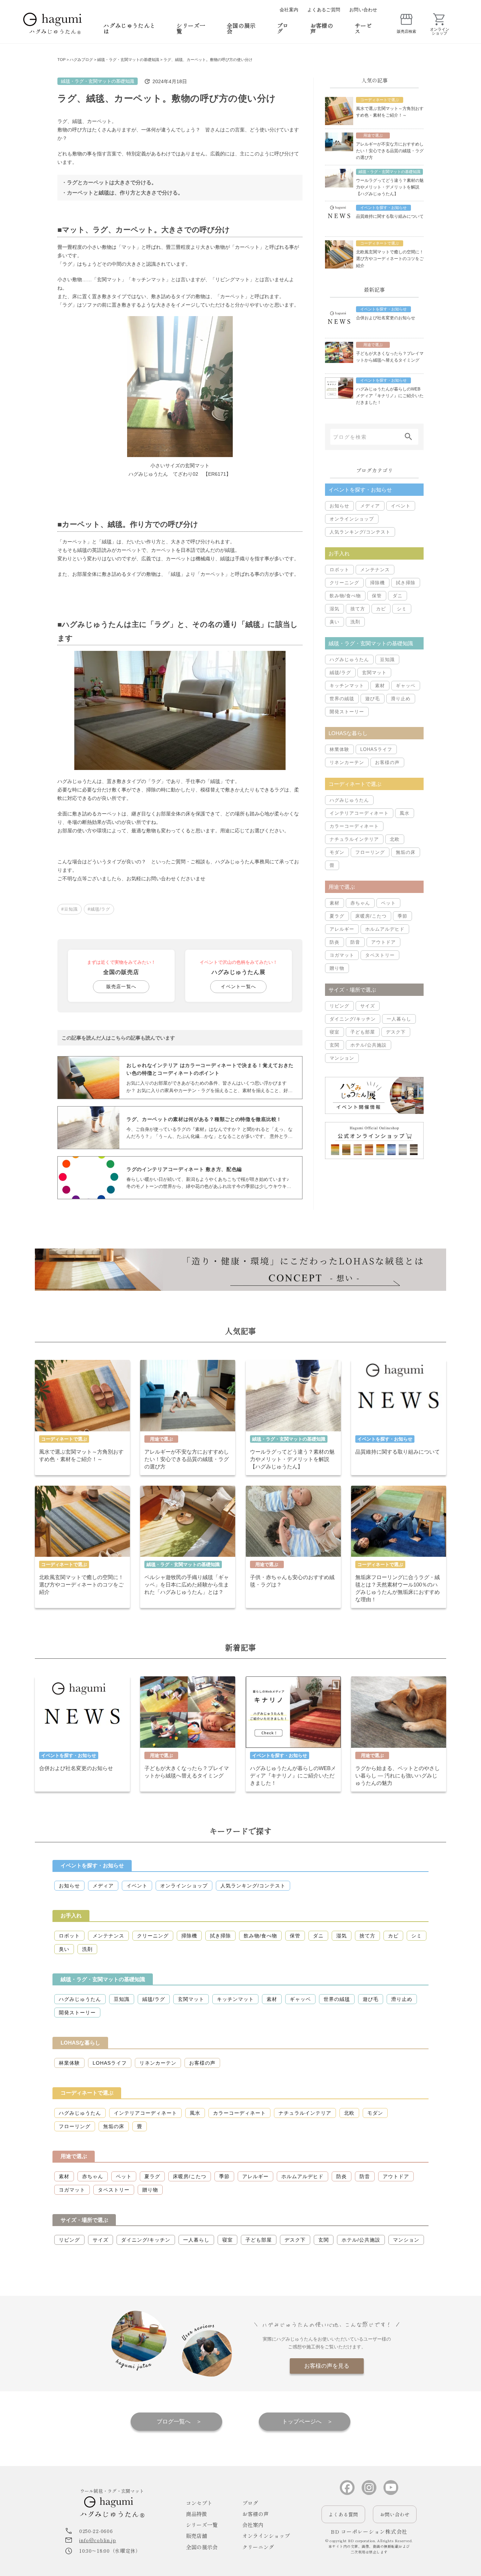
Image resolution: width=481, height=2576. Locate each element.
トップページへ (302, 2421)
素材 (380, 686)
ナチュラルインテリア (354, 839)
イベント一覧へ (238, 987)
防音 (355, 942)
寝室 (335, 1032)
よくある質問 (343, 2514)
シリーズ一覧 (191, 28)
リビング (339, 1006)
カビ (381, 609)
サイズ (368, 1006)
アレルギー (342, 929)
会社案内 (289, 10)
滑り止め (401, 699)
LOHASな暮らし (80, 2043)
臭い (335, 622)
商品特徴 (196, 2514)
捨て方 (358, 609)
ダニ (398, 596)
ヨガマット (342, 955)
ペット (388, 903)
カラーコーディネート (354, 826)
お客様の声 (322, 28)
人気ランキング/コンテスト (360, 532)
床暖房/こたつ (371, 916)
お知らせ (339, 506)
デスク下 (396, 1032)
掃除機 (377, 583)
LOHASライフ (376, 749)
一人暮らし (399, 1019)
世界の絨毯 (342, 699)
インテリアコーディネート (359, 813)
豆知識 (387, 660)
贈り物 (337, 968)
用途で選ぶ (74, 2156)
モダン (337, 852)
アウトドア (383, 942)
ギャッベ (406, 686)
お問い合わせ (363, 10)
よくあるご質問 (324, 10)
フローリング (370, 852)
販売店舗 (196, 2536)
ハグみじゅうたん (349, 660)
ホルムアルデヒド (385, 929)
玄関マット (374, 673)
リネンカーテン (347, 762)
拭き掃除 (406, 583)
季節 (402, 916)
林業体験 (339, 749)
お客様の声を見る (327, 2366)
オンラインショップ (352, 519)
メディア (370, 506)
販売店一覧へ (121, 987)
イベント (401, 506)
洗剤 (355, 622)
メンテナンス (375, 570)
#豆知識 (70, 909)
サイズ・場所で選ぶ (84, 2220)
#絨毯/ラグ (99, 909)
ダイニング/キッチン (353, 1019)
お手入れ (71, 1915)
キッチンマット (347, 686)
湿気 (335, 609)
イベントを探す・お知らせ (92, 1865)
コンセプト (199, 2503)
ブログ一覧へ (174, 2421)
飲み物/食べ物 (345, 596)
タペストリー (380, 955)
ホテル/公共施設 (368, 1045)
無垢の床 (406, 852)
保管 (377, 596)
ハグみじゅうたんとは (129, 28)
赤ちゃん (360, 903)
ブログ (283, 28)
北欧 (395, 839)
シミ (402, 609)
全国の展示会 (241, 28)
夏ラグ (337, 916)
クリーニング (344, 583)
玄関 (335, 1045)
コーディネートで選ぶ (87, 2093)
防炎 (335, 942)
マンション (342, 1058)
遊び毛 (373, 699)
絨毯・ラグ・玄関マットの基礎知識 (98, 81)
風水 (405, 813)
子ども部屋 (363, 1032)
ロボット (339, 570)
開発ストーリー (347, 712)
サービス (363, 28)
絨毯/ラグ (340, 673)
